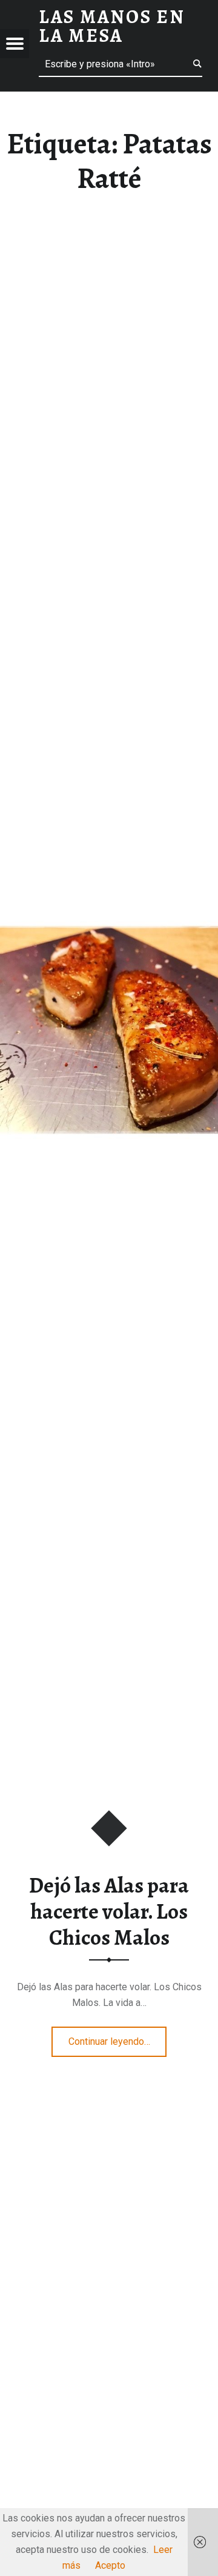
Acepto (110, 2565)
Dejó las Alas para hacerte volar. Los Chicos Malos (109, 1911)
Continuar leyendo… (118, 2038)
